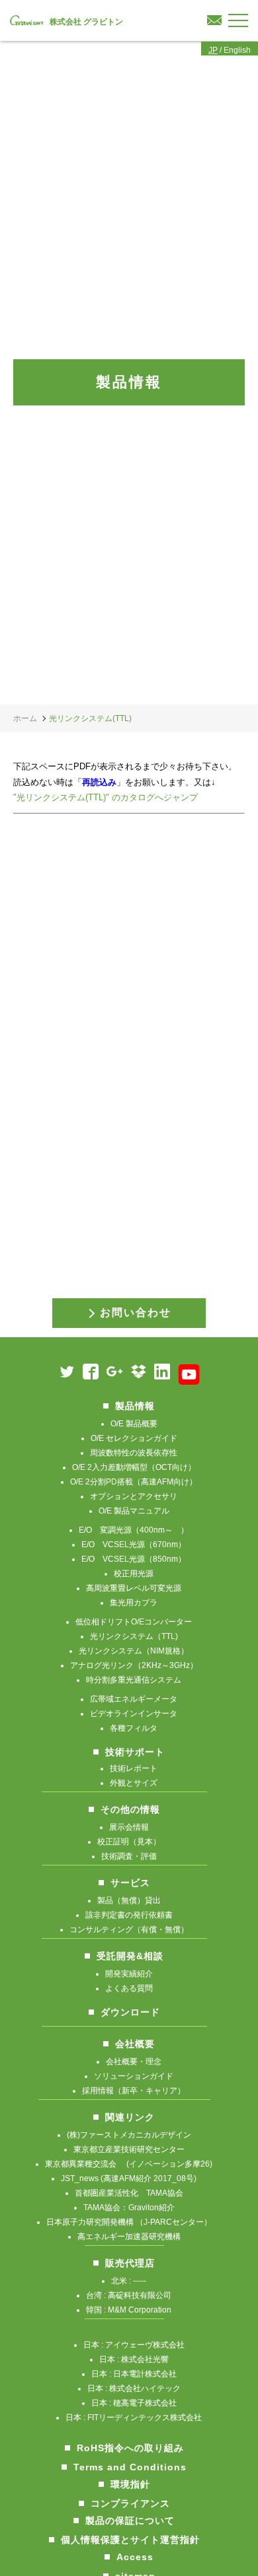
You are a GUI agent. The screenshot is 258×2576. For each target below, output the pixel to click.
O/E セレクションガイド (134, 1438)
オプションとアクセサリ (134, 1496)
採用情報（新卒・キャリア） (134, 2091)
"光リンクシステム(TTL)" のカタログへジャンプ (106, 797)
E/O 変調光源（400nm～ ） (134, 1530)
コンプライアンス (130, 2503)
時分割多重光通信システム (134, 1680)
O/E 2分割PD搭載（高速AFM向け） (134, 1482)
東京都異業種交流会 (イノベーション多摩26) (129, 2164)
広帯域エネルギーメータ (134, 1699)
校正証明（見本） (129, 1842)
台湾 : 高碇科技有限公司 (129, 2295)
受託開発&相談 (130, 1956)
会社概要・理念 (134, 2062)
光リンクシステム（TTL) (134, 1636)
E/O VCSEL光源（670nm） (134, 1545)
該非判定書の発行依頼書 (129, 1915)
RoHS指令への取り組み (130, 2448)
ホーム (25, 718)
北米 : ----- (129, 2281)
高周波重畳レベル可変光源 (134, 1588)
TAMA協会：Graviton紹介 (129, 2208)
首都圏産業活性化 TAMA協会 (129, 2193)
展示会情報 (129, 1827)
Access (135, 2557)
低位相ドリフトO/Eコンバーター (134, 1622)
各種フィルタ (134, 1728)
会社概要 (135, 2044)
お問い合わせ (136, 1312)
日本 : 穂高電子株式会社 (134, 2403)
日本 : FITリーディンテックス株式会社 (134, 2418)
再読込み (99, 782)
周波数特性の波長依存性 (134, 1453)
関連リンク (130, 2117)
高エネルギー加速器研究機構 (129, 2237)
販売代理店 (130, 2263)
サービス (130, 1883)
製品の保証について (130, 2521)
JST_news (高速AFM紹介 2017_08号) (129, 2178)
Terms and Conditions (130, 2467)
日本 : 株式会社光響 (134, 2359)
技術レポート (134, 1768)
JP (213, 50)
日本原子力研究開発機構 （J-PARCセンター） (129, 2222)
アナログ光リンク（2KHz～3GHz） (134, 1665)
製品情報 (135, 1406)
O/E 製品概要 (134, 1424)
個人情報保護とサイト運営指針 (130, 2540)
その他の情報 (130, 1809)
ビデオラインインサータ (134, 1714)
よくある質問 (129, 1988)
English (237, 50)
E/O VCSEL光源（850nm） (134, 1559)
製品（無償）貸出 (129, 1900)
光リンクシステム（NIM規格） (134, 1651)
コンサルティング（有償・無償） (129, 1930)
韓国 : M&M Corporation (129, 2310)
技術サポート (135, 1752)
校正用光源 (134, 1574)
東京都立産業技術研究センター (129, 2149)
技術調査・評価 (129, 1856)
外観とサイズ (134, 1783)
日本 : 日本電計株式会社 (134, 2374)
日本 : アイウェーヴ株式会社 (134, 2345)
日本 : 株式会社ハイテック (134, 2388)
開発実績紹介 (129, 1974)
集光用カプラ (134, 1603)
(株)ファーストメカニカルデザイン (129, 2135)
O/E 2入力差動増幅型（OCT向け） (134, 1467)
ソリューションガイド (134, 2076)
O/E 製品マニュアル (134, 1511)
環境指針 (130, 2484)
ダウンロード (130, 2012)
